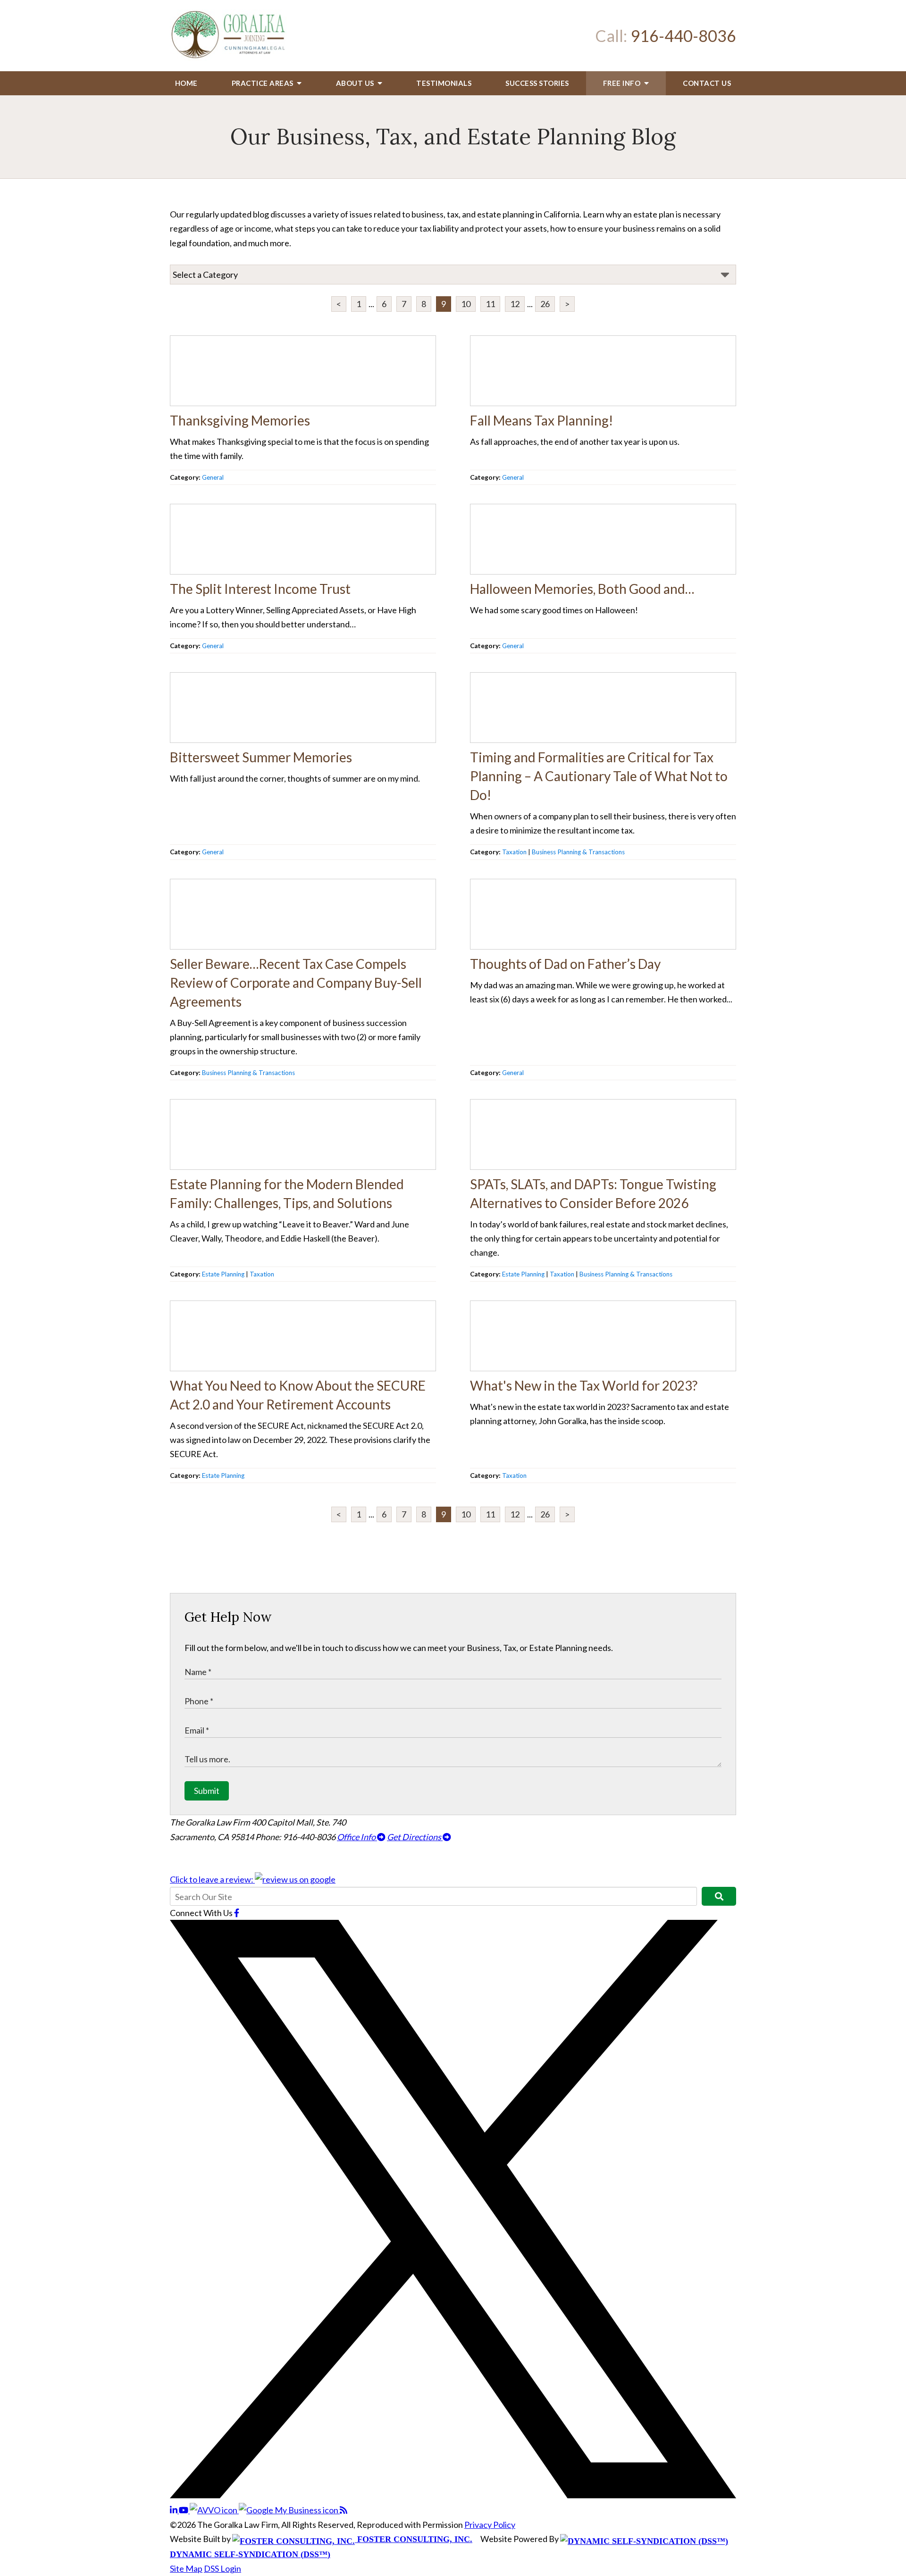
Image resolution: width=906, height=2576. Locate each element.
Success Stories (537, 83)
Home (186, 83)
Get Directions (415, 1837)
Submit (207, 1791)
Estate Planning (223, 1274)
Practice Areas (264, 83)
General (213, 477)
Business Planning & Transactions (578, 852)
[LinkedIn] (174, 2510)
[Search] (719, 1896)
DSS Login (222, 2568)
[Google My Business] (289, 2510)
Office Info (357, 1837)
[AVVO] (214, 2510)
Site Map (186, 2568)
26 (545, 304)
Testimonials (444, 83)
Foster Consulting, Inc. (414, 2539)
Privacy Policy (490, 2525)
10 (466, 304)
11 (490, 304)
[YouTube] (184, 2510)
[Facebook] (237, 1913)
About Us (356, 83)
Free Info (623, 83)
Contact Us (707, 83)
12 (515, 304)
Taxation (514, 852)
